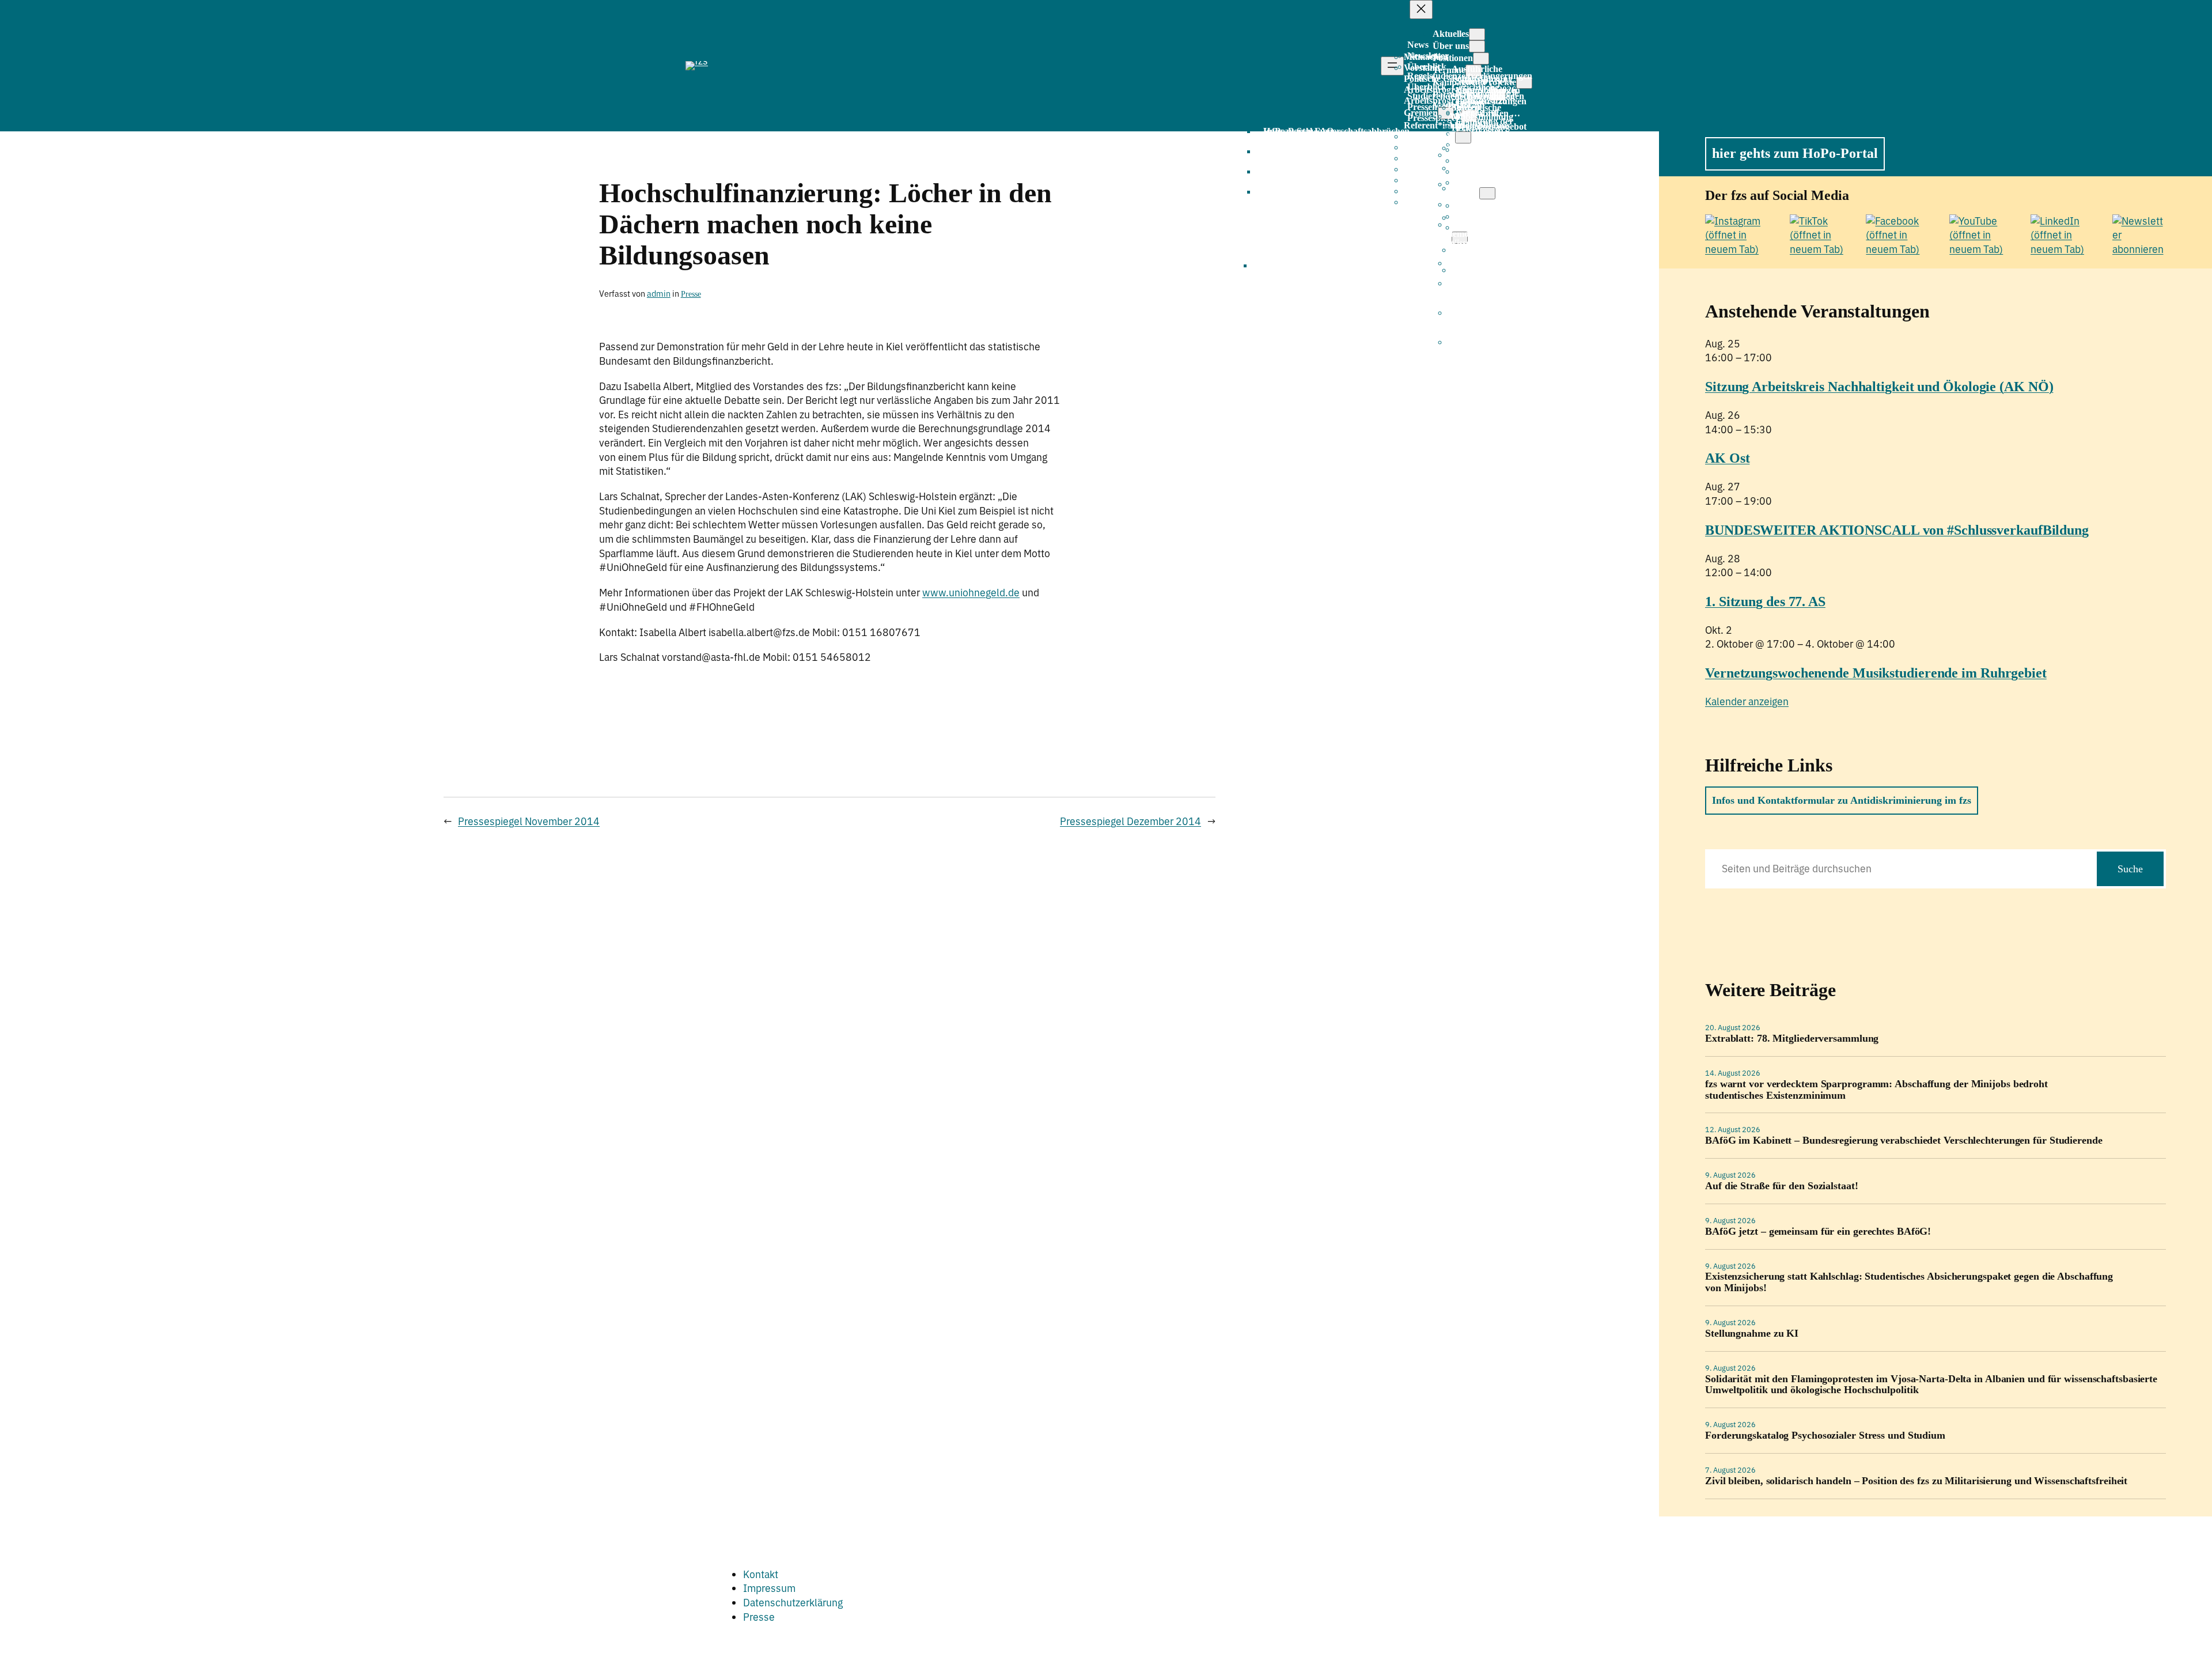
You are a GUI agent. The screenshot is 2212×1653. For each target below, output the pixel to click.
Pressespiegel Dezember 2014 (1130, 821)
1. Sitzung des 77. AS (1765, 602)
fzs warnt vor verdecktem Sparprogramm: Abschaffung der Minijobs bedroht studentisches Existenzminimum (1876, 1090)
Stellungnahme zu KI (1752, 1334)
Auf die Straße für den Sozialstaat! (1782, 1186)
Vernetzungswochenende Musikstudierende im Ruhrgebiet (1876, 673)
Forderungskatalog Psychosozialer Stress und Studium (1825, 1435)
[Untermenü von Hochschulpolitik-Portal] (1487, 193)
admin (659, 294)
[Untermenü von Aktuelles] (1477, 34)
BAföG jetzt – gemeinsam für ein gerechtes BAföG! (1818, 1232)
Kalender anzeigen (1747, 701)
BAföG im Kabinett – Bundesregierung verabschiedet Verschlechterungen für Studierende (1904, 1141)
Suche (2130, 869)
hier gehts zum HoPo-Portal (1795, 153)
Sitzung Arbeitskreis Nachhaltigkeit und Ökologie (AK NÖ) (1879, 387)
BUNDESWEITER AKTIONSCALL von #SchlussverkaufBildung (1897, 530)
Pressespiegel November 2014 (529, 821)
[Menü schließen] (1421, 10)
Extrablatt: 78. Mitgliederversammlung (1792, 1039)
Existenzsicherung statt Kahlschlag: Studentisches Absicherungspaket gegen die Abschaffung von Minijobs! (1909, 1282)
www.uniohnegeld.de (971, 593)
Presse (691, 294)
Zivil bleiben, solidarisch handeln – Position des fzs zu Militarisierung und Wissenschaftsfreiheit (1916, 1481)
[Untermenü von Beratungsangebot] (1463, 137)
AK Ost (1727, 458)
